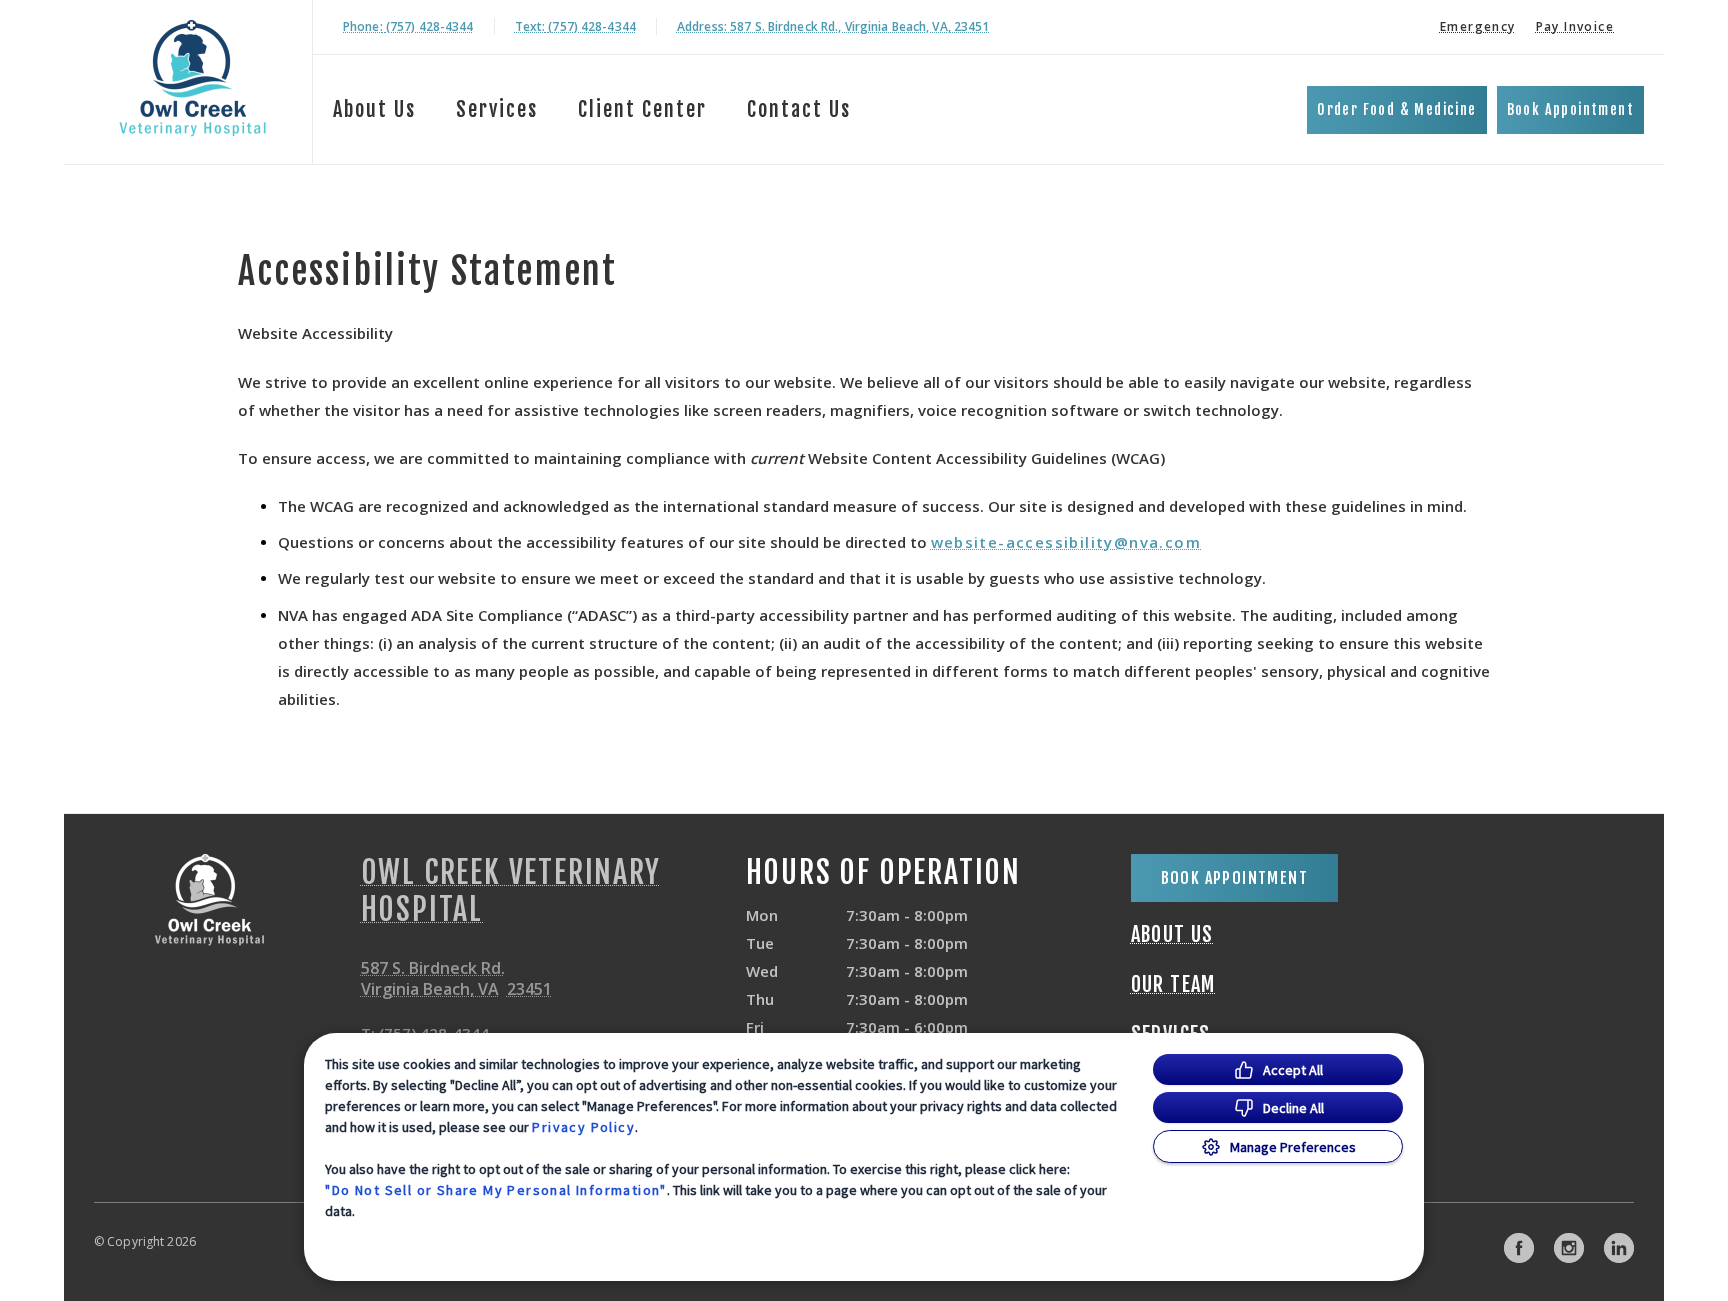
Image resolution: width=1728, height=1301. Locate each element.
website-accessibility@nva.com (1066, 542)
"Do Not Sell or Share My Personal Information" (495, 1190)
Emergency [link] (1478, 26)
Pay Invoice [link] (1575, 26)
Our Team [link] (1173, 985)
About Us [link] (1172, 935)
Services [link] (497, 109)
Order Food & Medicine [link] (1396, 109)
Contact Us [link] (799, 109)
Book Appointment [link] (1570, 109)
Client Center (642, 109)
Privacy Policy (583, 1127)
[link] (193, 78)
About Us (374, 109)
